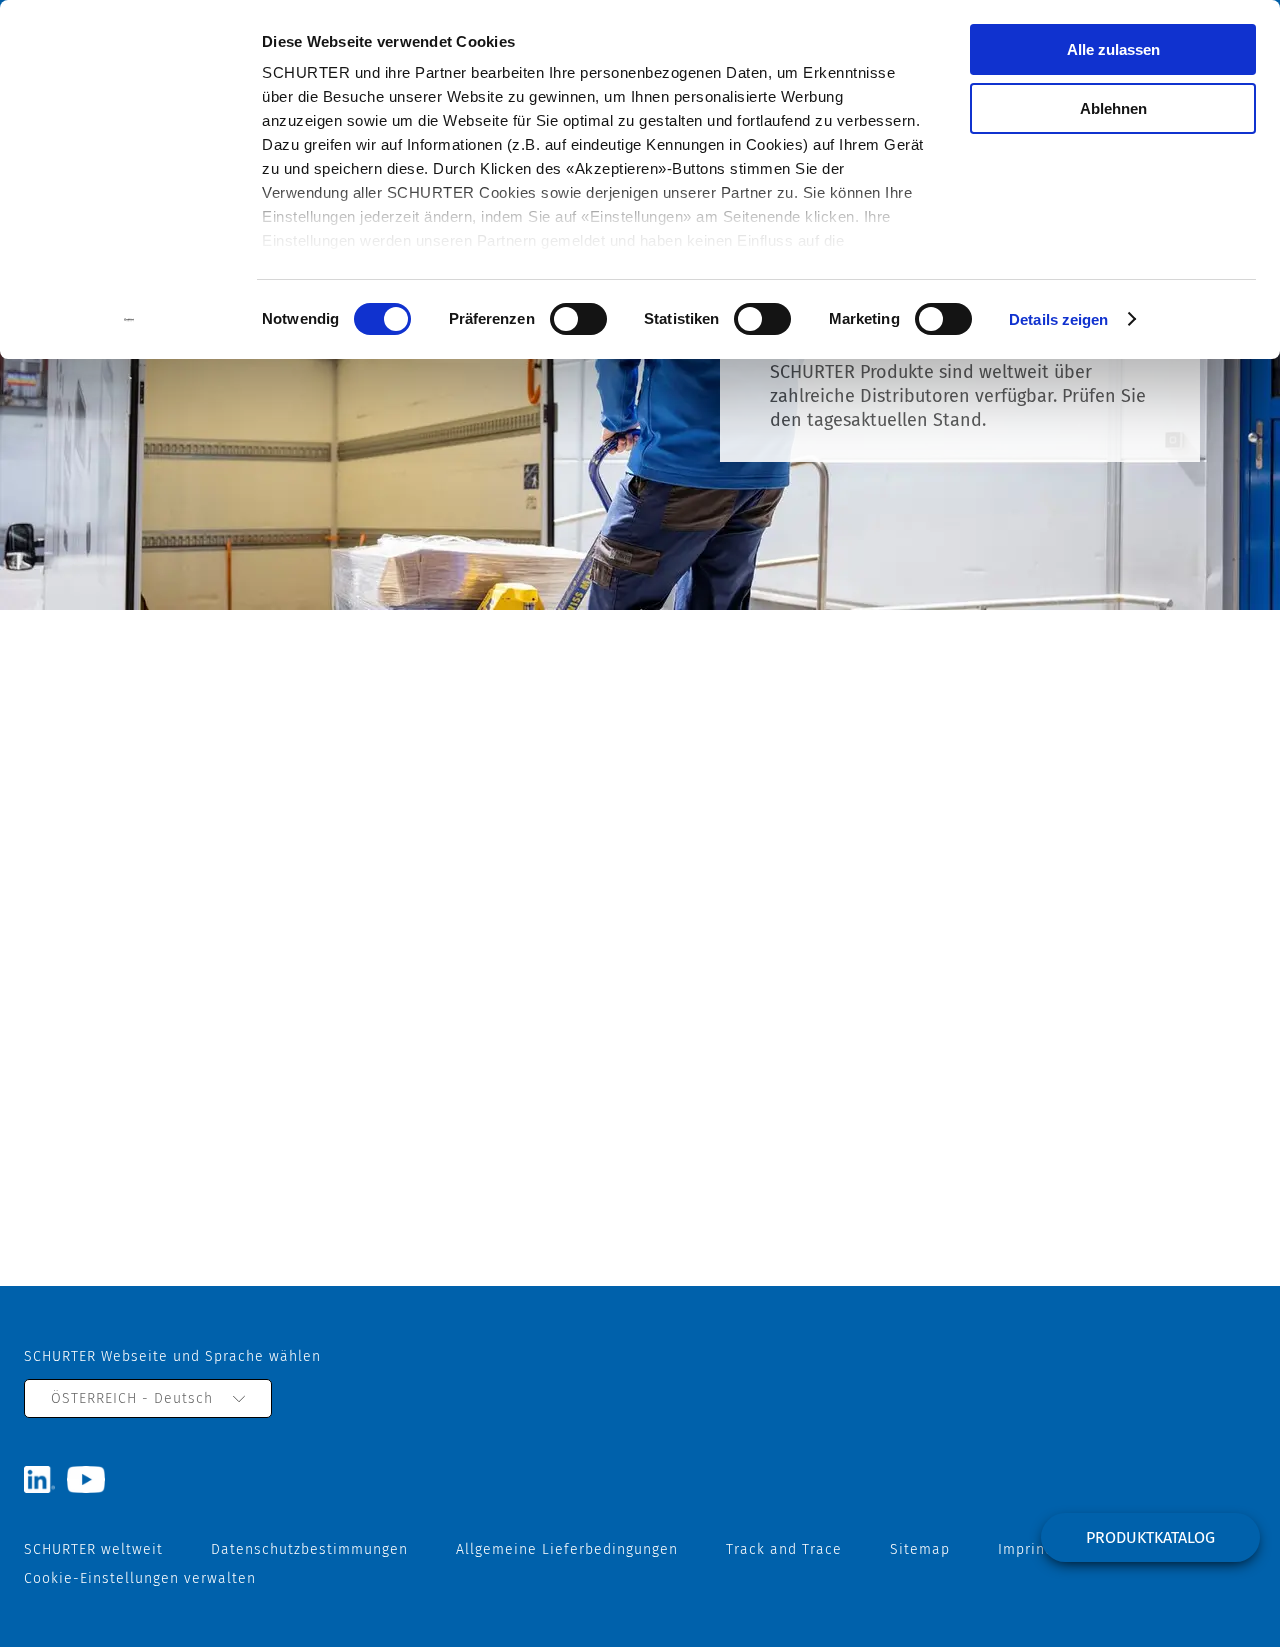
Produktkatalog (1150, 1537)
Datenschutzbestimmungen (309, 1549)
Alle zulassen (1113, 49)
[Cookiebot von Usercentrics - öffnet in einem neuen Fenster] (129, 320)
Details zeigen (1058, 319)
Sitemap (920, 1549)
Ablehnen (1113, 108)
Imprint (1024, 1549)
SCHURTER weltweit (93, 1549)
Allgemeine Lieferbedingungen (567, 1549)
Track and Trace (784, 1549)
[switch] (578, 319)
